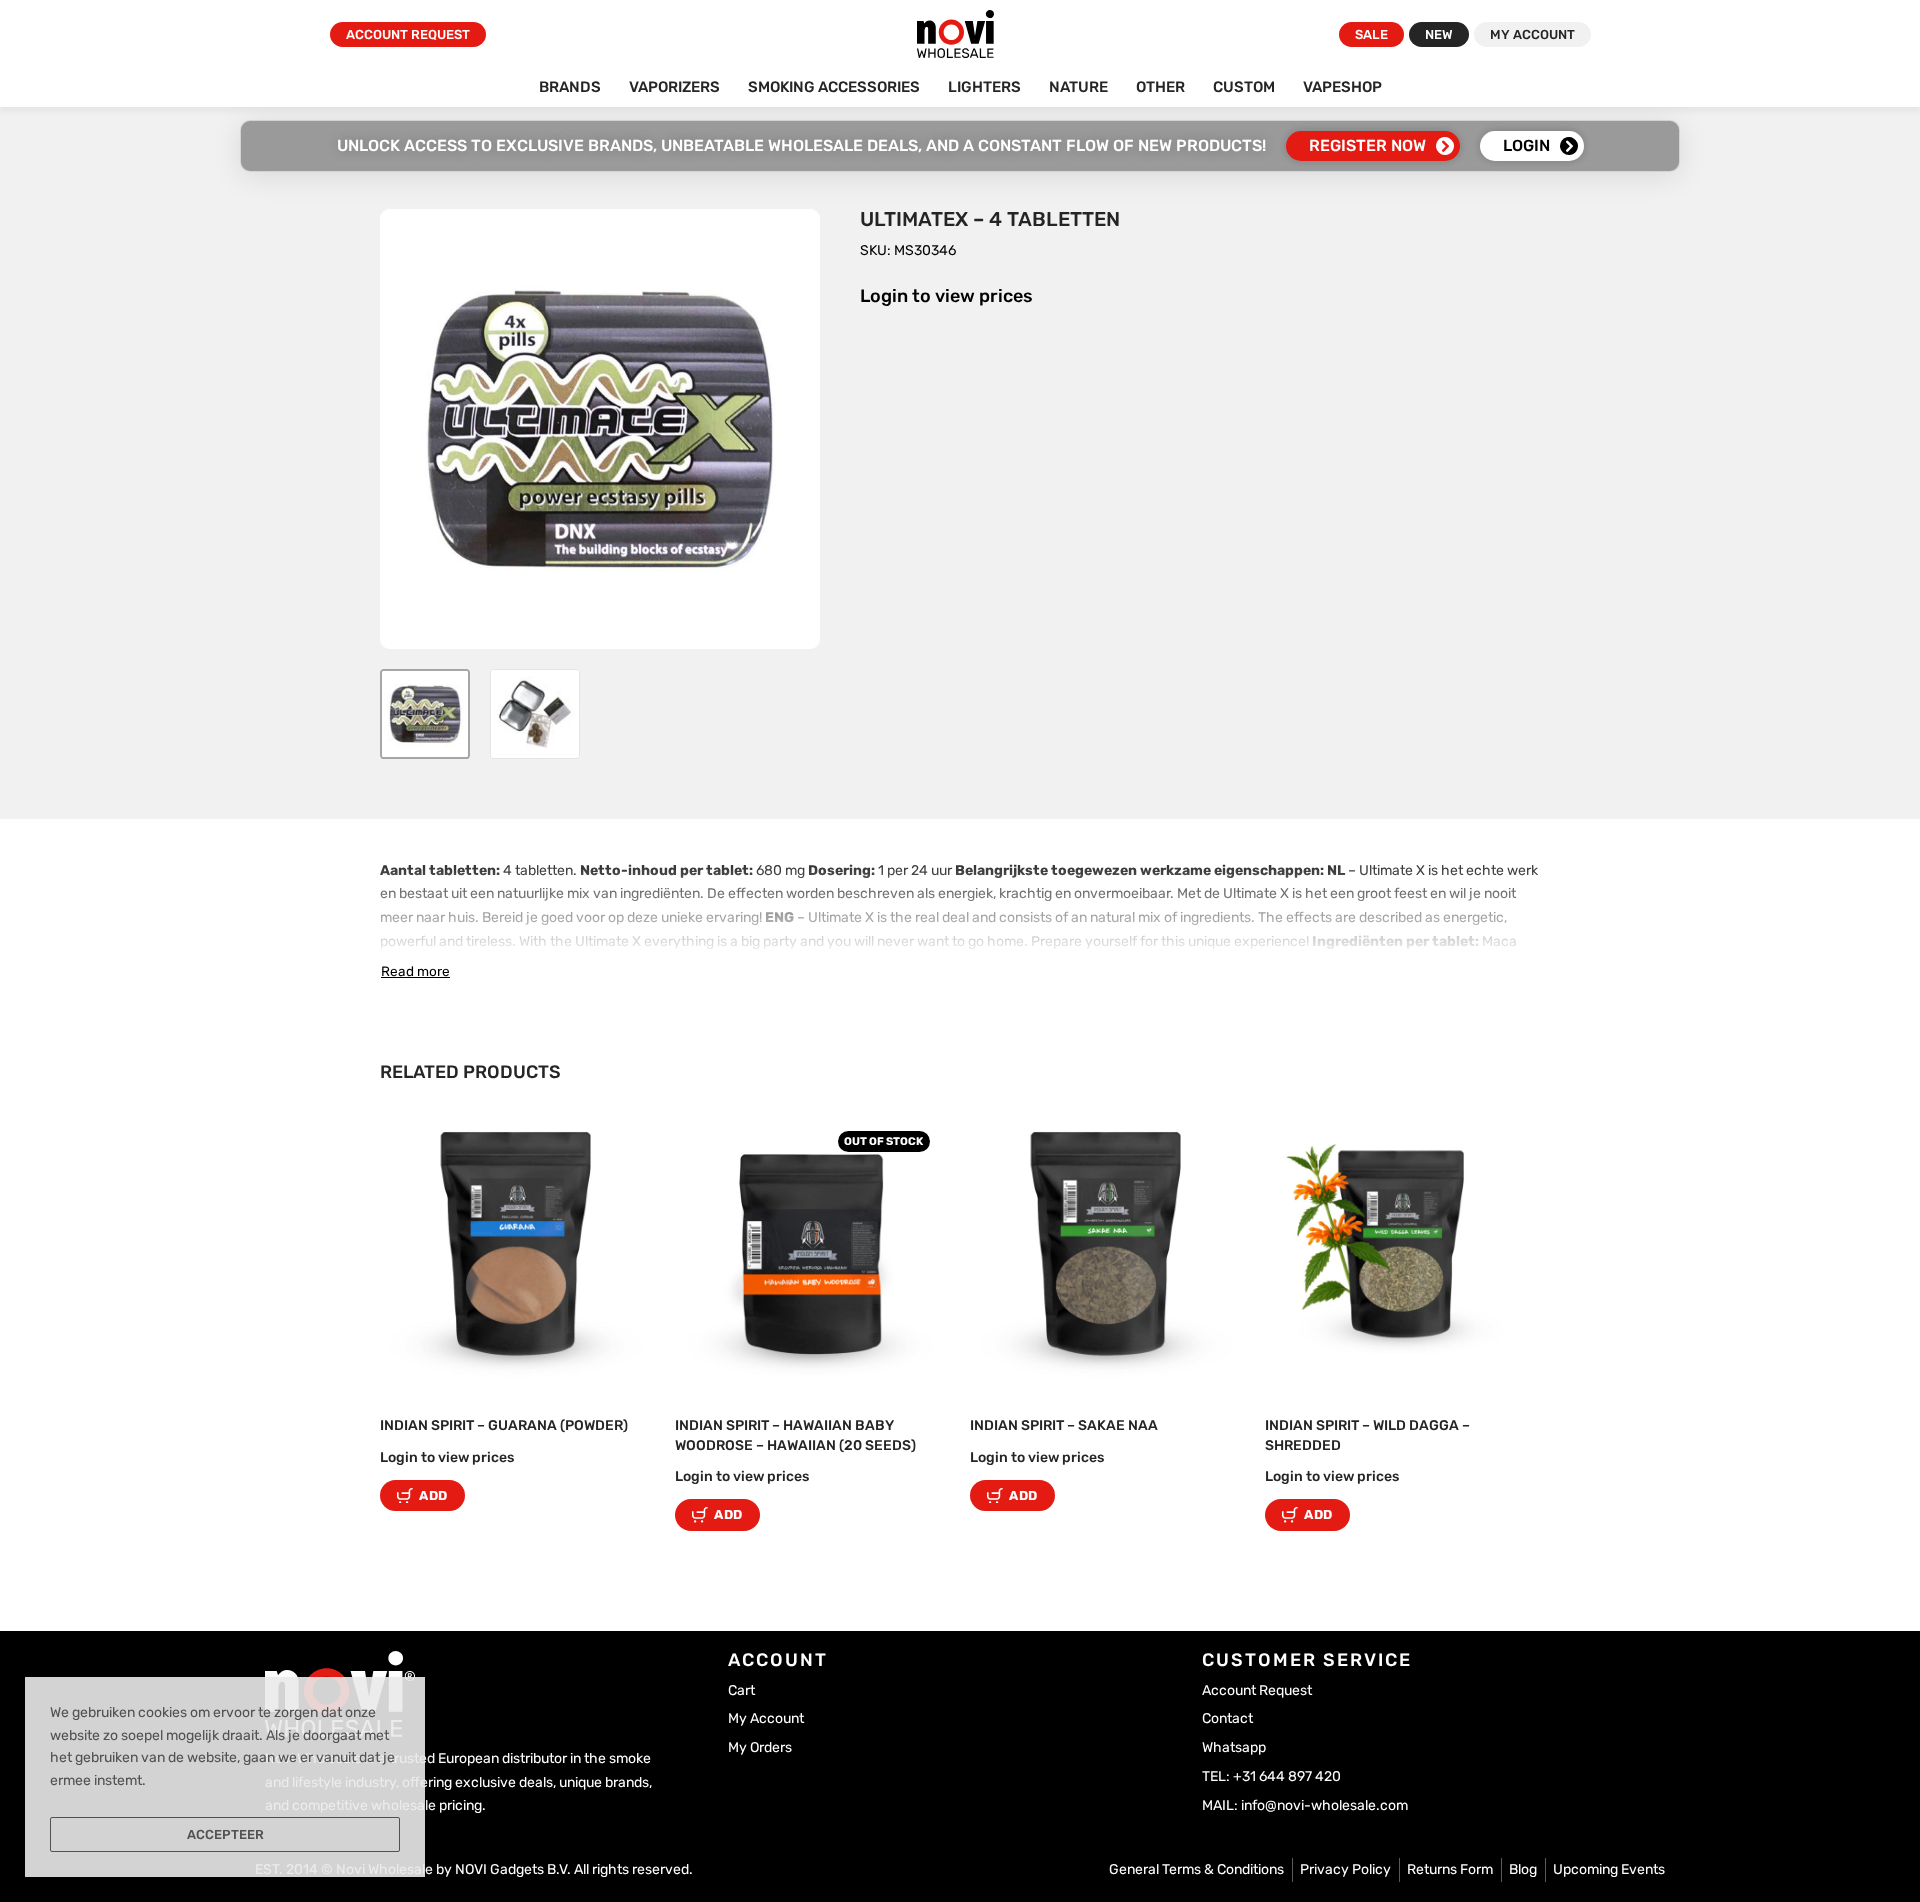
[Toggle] (415, 971)
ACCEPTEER (225, 1834)
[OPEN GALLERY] (600, 429)
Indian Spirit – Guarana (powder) (504, 1425)
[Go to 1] (425, 714)
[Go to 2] (535, 714)
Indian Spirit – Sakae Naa (1064, 1425)
